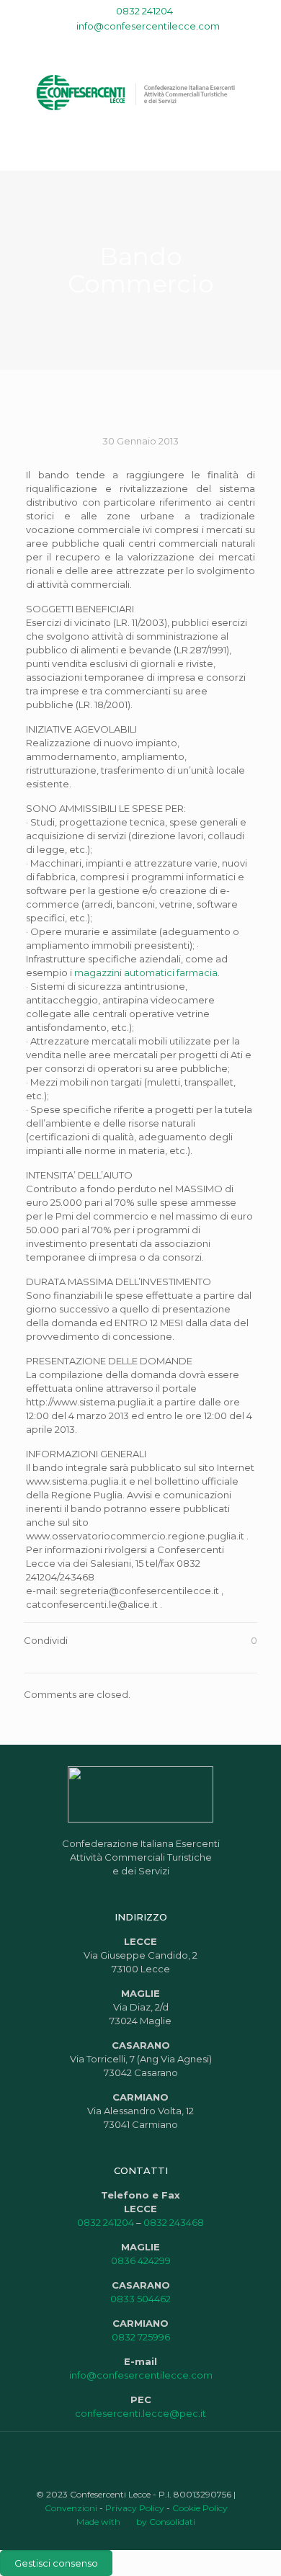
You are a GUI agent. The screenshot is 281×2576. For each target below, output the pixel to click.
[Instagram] (169, 44)
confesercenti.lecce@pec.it (140, 2413)
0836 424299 (141, 2260)
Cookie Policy (200, 2508)
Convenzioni (71, 2508)
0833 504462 (140, 2299)
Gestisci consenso (56, 2563)
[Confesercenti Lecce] (140, 91)
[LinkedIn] (150, 44)
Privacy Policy (135, 2508)
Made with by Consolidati (136, 2522)
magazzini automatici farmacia (146, 972)
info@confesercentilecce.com (148, 26)
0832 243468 (174, 2222)
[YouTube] (131, 44)
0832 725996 (141, 2337)
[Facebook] (113, 44)
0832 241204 (144, 11)
